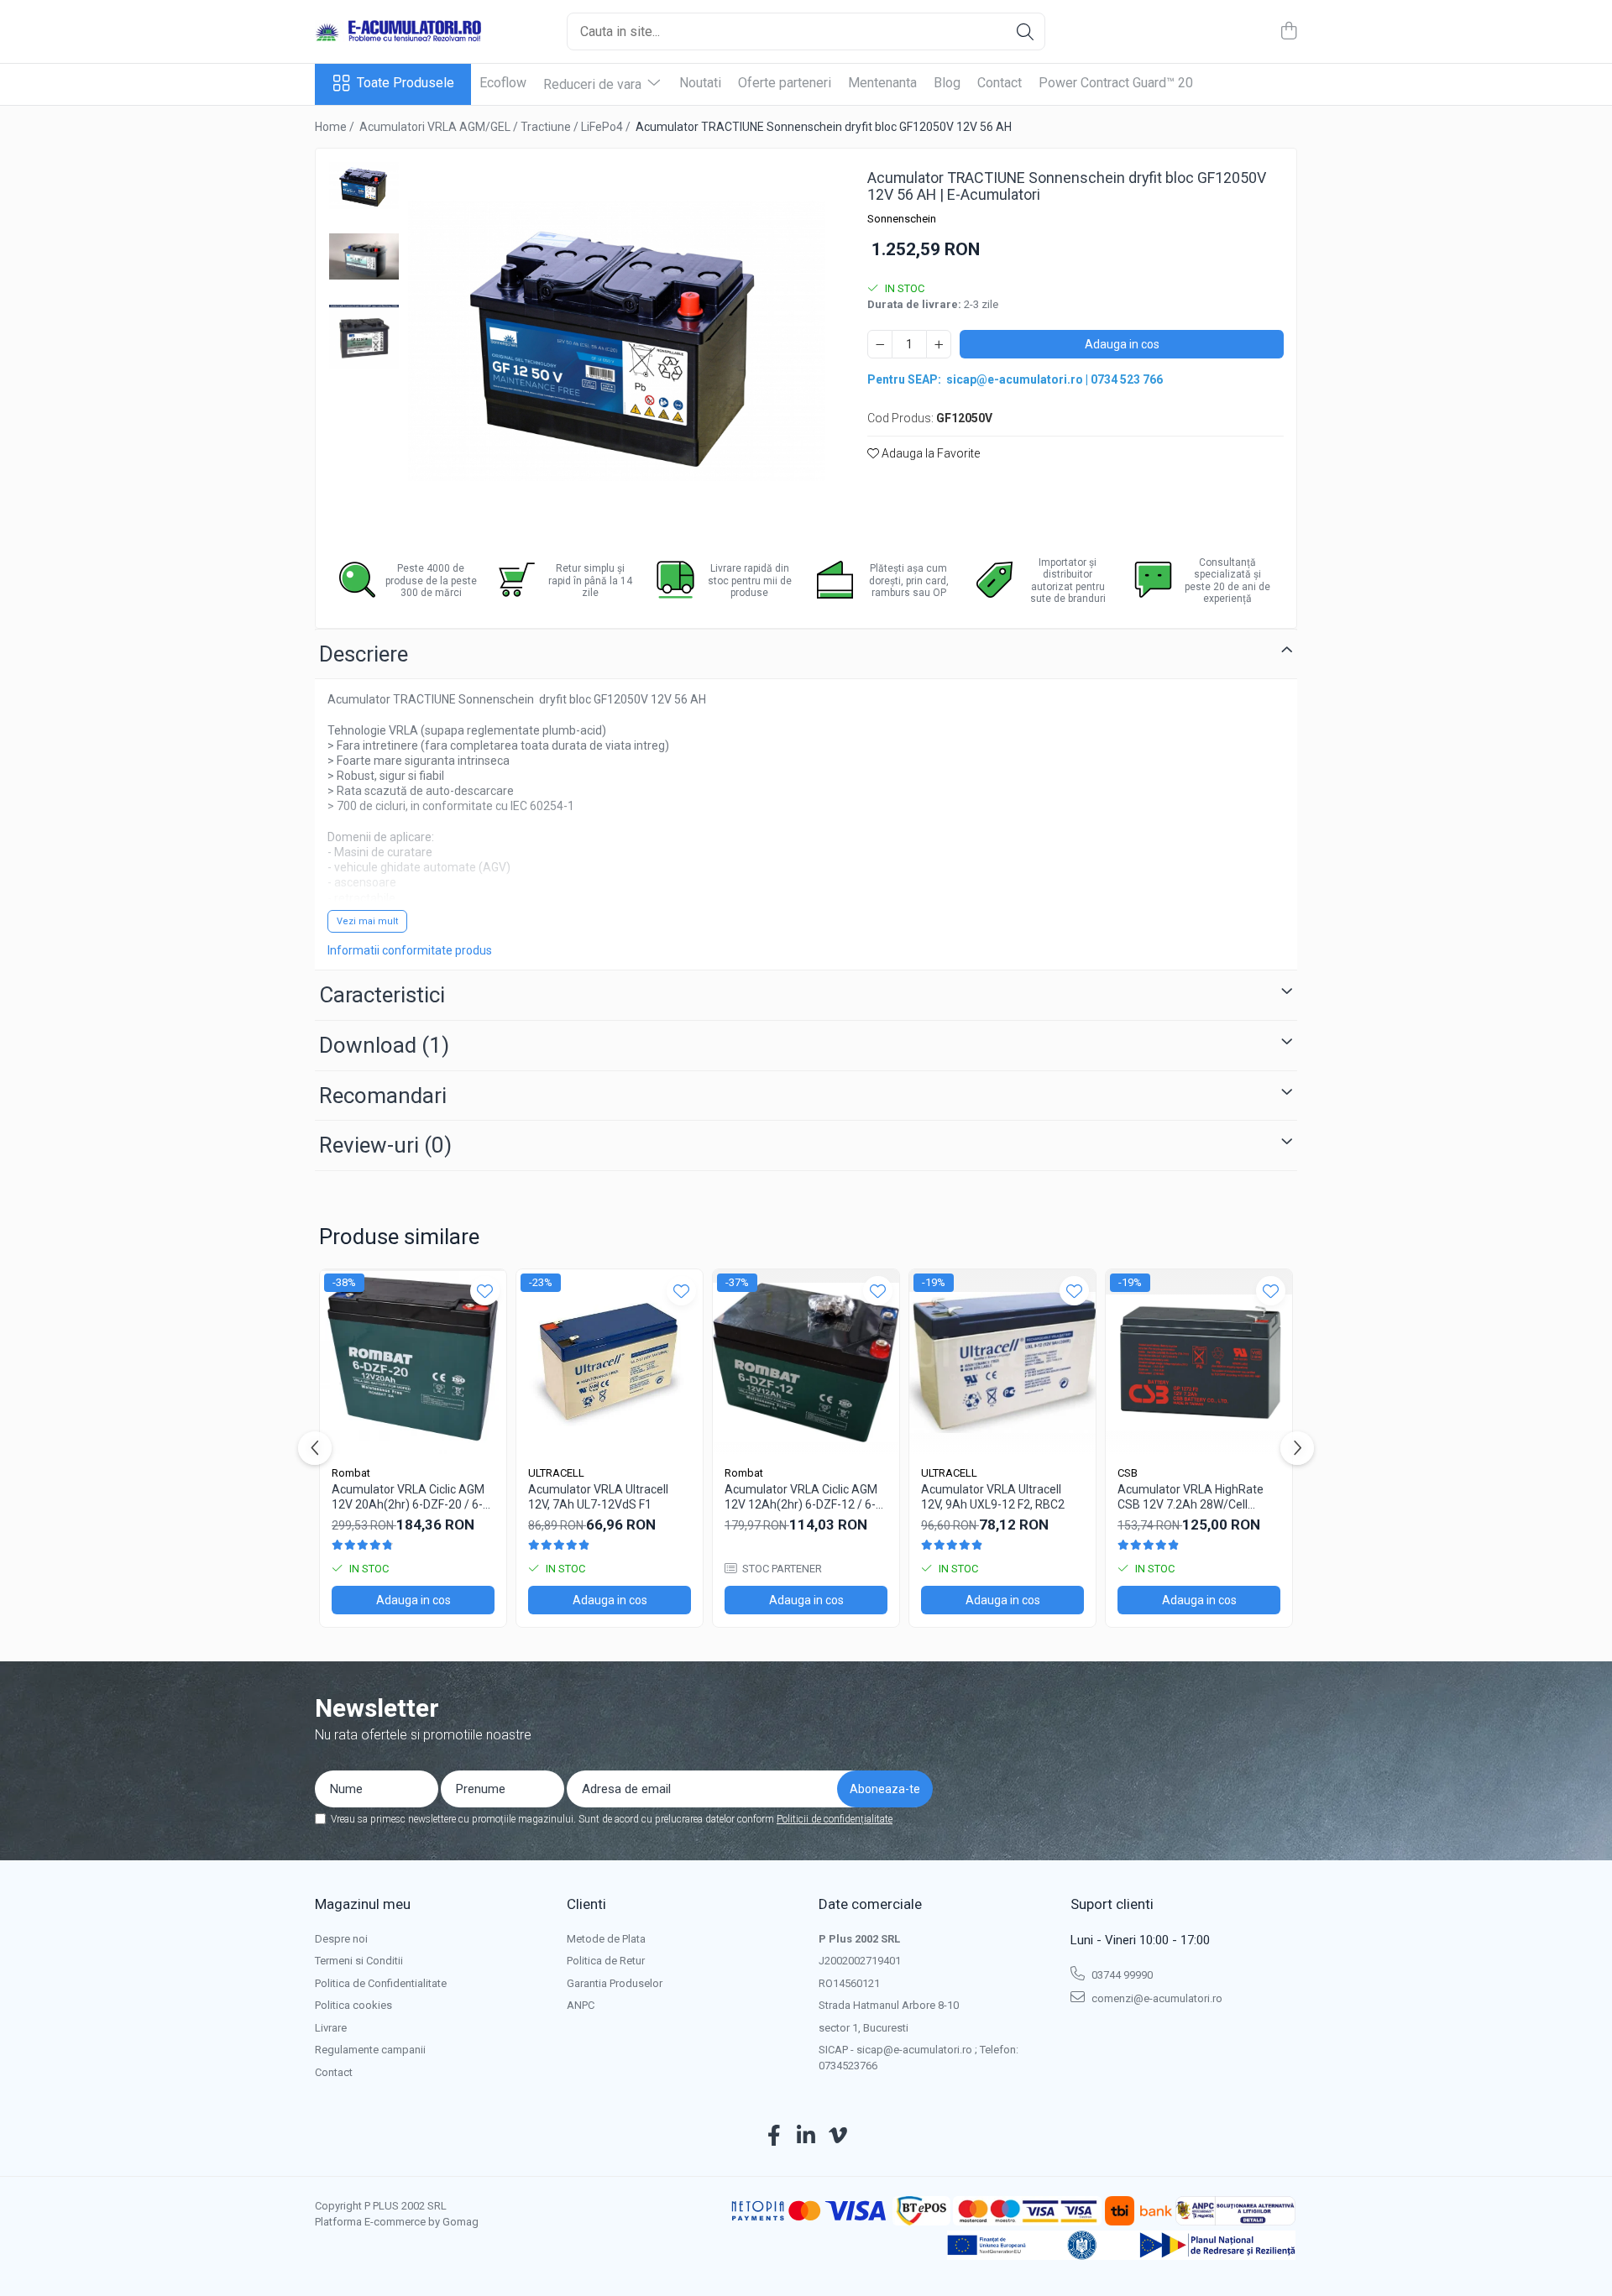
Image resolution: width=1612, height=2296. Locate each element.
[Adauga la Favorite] (485, 1291)
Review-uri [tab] (385, 1145)
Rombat (351, 1473)
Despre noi (341, 1939)
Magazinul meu (363, 1904)
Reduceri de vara (594, 84)
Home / (336, 127)
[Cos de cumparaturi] (1288, 32)
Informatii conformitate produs (410, 950)
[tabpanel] (617, 341)
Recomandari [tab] (383, 1096)
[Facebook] (775, 2136)
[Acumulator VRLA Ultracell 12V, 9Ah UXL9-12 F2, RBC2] (1002, 1362)
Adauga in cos (1122, 344)
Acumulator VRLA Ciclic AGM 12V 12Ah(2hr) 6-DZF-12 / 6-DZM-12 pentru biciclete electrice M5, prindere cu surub (806, 1497)
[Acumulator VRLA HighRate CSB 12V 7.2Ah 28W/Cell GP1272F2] (1199, 1362)
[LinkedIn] (806, 2136)
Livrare (331, 2028)
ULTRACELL (556, 1473)
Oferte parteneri (785, 83)
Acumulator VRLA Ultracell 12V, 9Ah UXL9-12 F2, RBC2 (993, 1497)
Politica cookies (353, 2005)
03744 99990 (1121, 1975)
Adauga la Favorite (929, 453)
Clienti (586, 1904)
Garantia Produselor (615, 1983)
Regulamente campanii (370, 2050)
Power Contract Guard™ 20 (1116, 83)
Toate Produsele (406, 83)
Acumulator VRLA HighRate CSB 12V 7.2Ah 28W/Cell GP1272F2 (1191, 1497)
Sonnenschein (902, 219)
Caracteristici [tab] (382, 995)
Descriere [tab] (364, 654)
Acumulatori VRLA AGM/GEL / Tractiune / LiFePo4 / (496, 127)
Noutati (700, 83)
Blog (947, 83)
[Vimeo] (838, 2136)
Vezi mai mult (367, 921)
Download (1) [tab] (384, 1045)
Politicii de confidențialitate (835, 1819)
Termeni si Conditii (359, 1961)
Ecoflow (503, 83)
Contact (1000, 83)
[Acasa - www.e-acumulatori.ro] (399, 32)
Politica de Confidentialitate (381, 1983)
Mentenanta (882, 83)
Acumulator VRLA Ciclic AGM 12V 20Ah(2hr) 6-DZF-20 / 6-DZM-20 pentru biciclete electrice (408, 1497)
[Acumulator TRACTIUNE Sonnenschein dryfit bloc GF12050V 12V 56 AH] (617, 341)
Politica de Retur (606, 1961)
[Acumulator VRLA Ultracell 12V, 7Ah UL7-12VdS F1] (610, 1362)
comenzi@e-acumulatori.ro (1156, 1998)
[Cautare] (1025, 31)
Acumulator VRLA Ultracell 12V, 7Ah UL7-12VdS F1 (598, 1497)
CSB (1128, 1473)
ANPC (581, 2005)
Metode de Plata (606, 1939)
